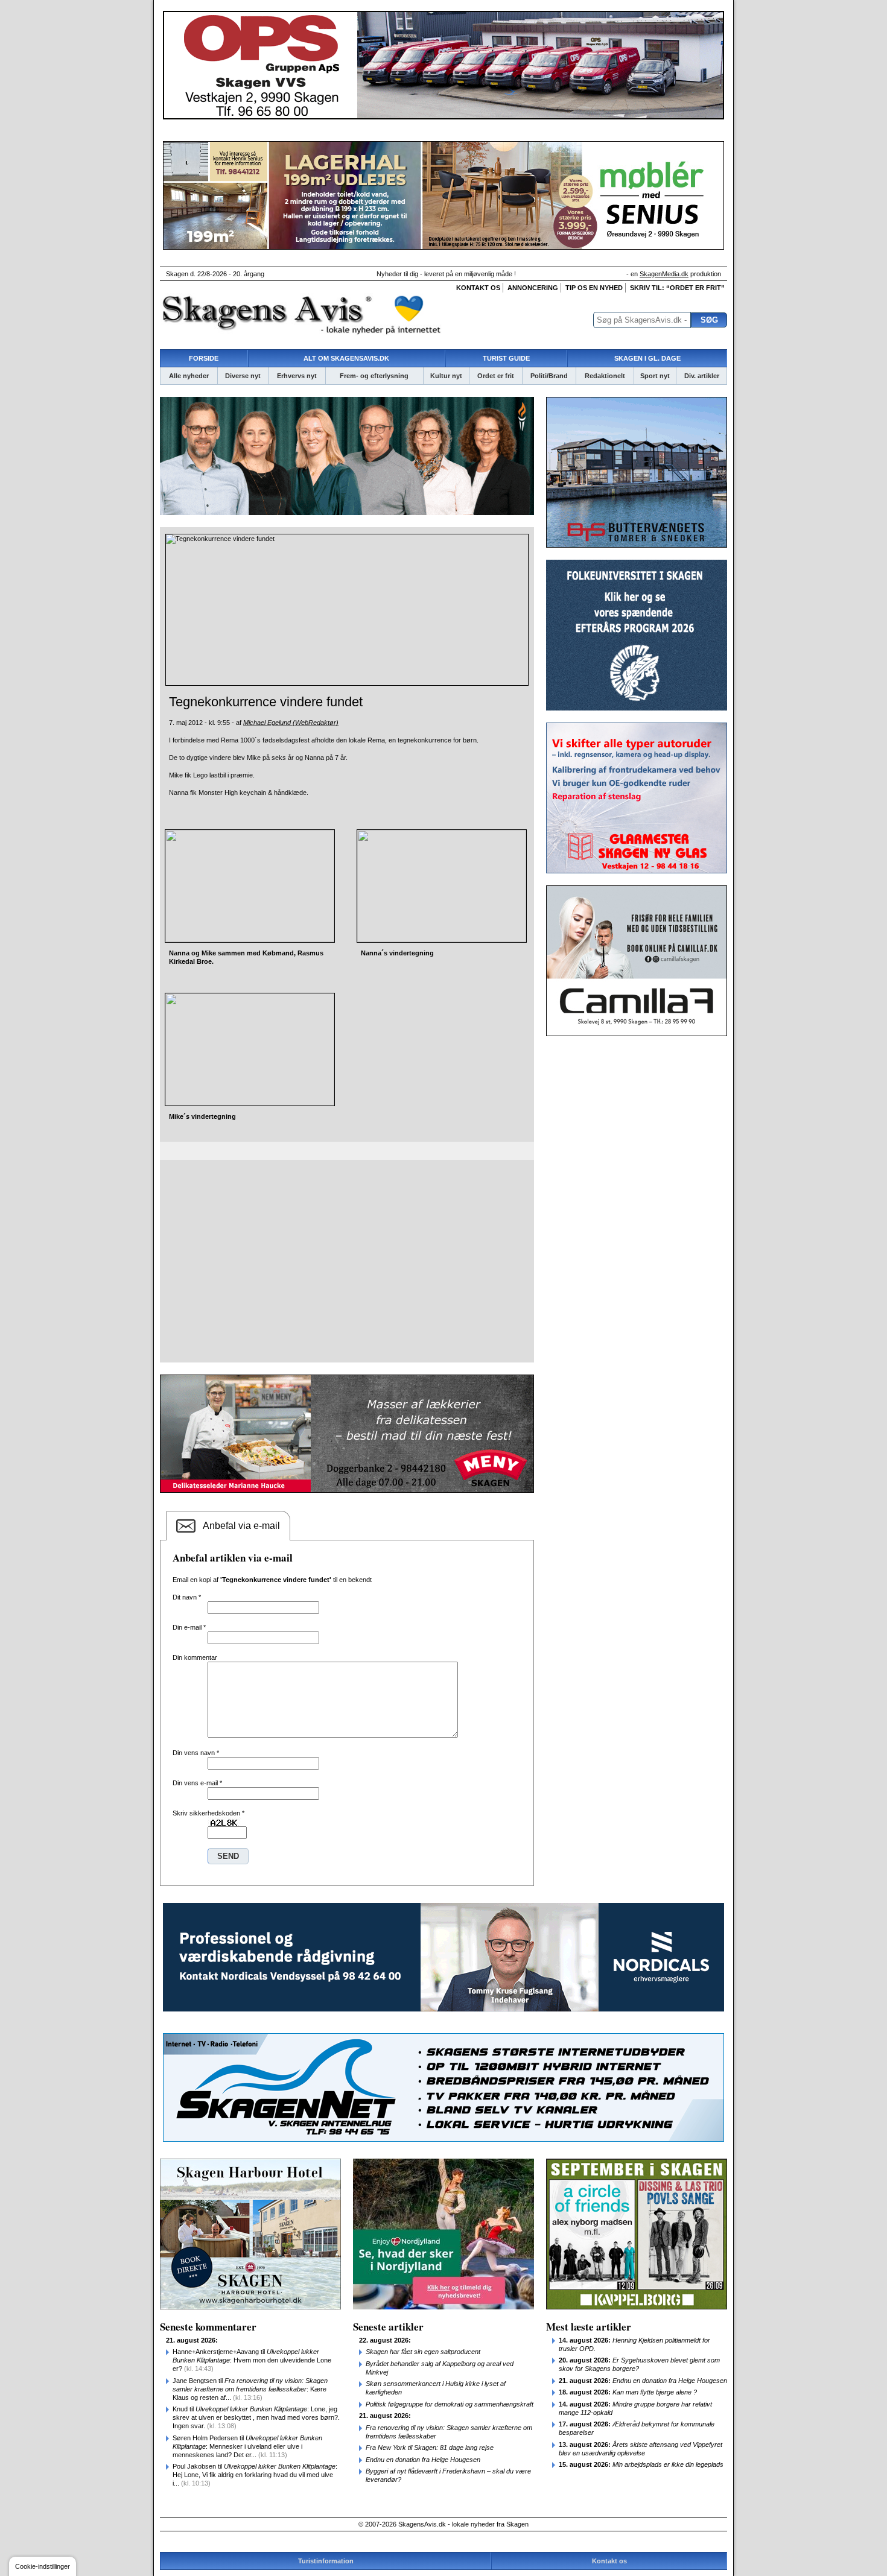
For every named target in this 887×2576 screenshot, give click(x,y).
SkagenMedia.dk (664, 274)
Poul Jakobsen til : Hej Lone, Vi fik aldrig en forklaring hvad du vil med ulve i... (255, 2475)
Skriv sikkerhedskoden (208, 1813)
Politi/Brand (549, 376)
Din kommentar (195, 1657)
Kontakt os (478, 288)
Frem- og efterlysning (374, 376)
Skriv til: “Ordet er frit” (677, 288)
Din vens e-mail (197, 1783)
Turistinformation (326, 2561)
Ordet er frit (496, 376)
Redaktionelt (605, 376)
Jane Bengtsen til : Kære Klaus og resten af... (250, 2389)
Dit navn (187, 1597)
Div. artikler (702, 376)
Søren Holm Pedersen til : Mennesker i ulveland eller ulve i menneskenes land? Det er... (247, 2446)
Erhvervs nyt (297, 376)
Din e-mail (189, 1627)
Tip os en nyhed (594, 288)
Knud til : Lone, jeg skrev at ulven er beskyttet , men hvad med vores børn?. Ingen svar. (256, 2417)
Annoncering (533, 288)
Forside (204, 358)
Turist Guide (506, 358)
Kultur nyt (446, 376)
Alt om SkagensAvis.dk (346, 358)
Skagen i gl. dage (647, 358)
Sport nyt (655, 376)
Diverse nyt (243, 376)
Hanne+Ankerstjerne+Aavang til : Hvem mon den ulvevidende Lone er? (252, 2360)
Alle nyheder (189, 376)
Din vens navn (196, 1753)
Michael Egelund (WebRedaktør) (291, 723)
